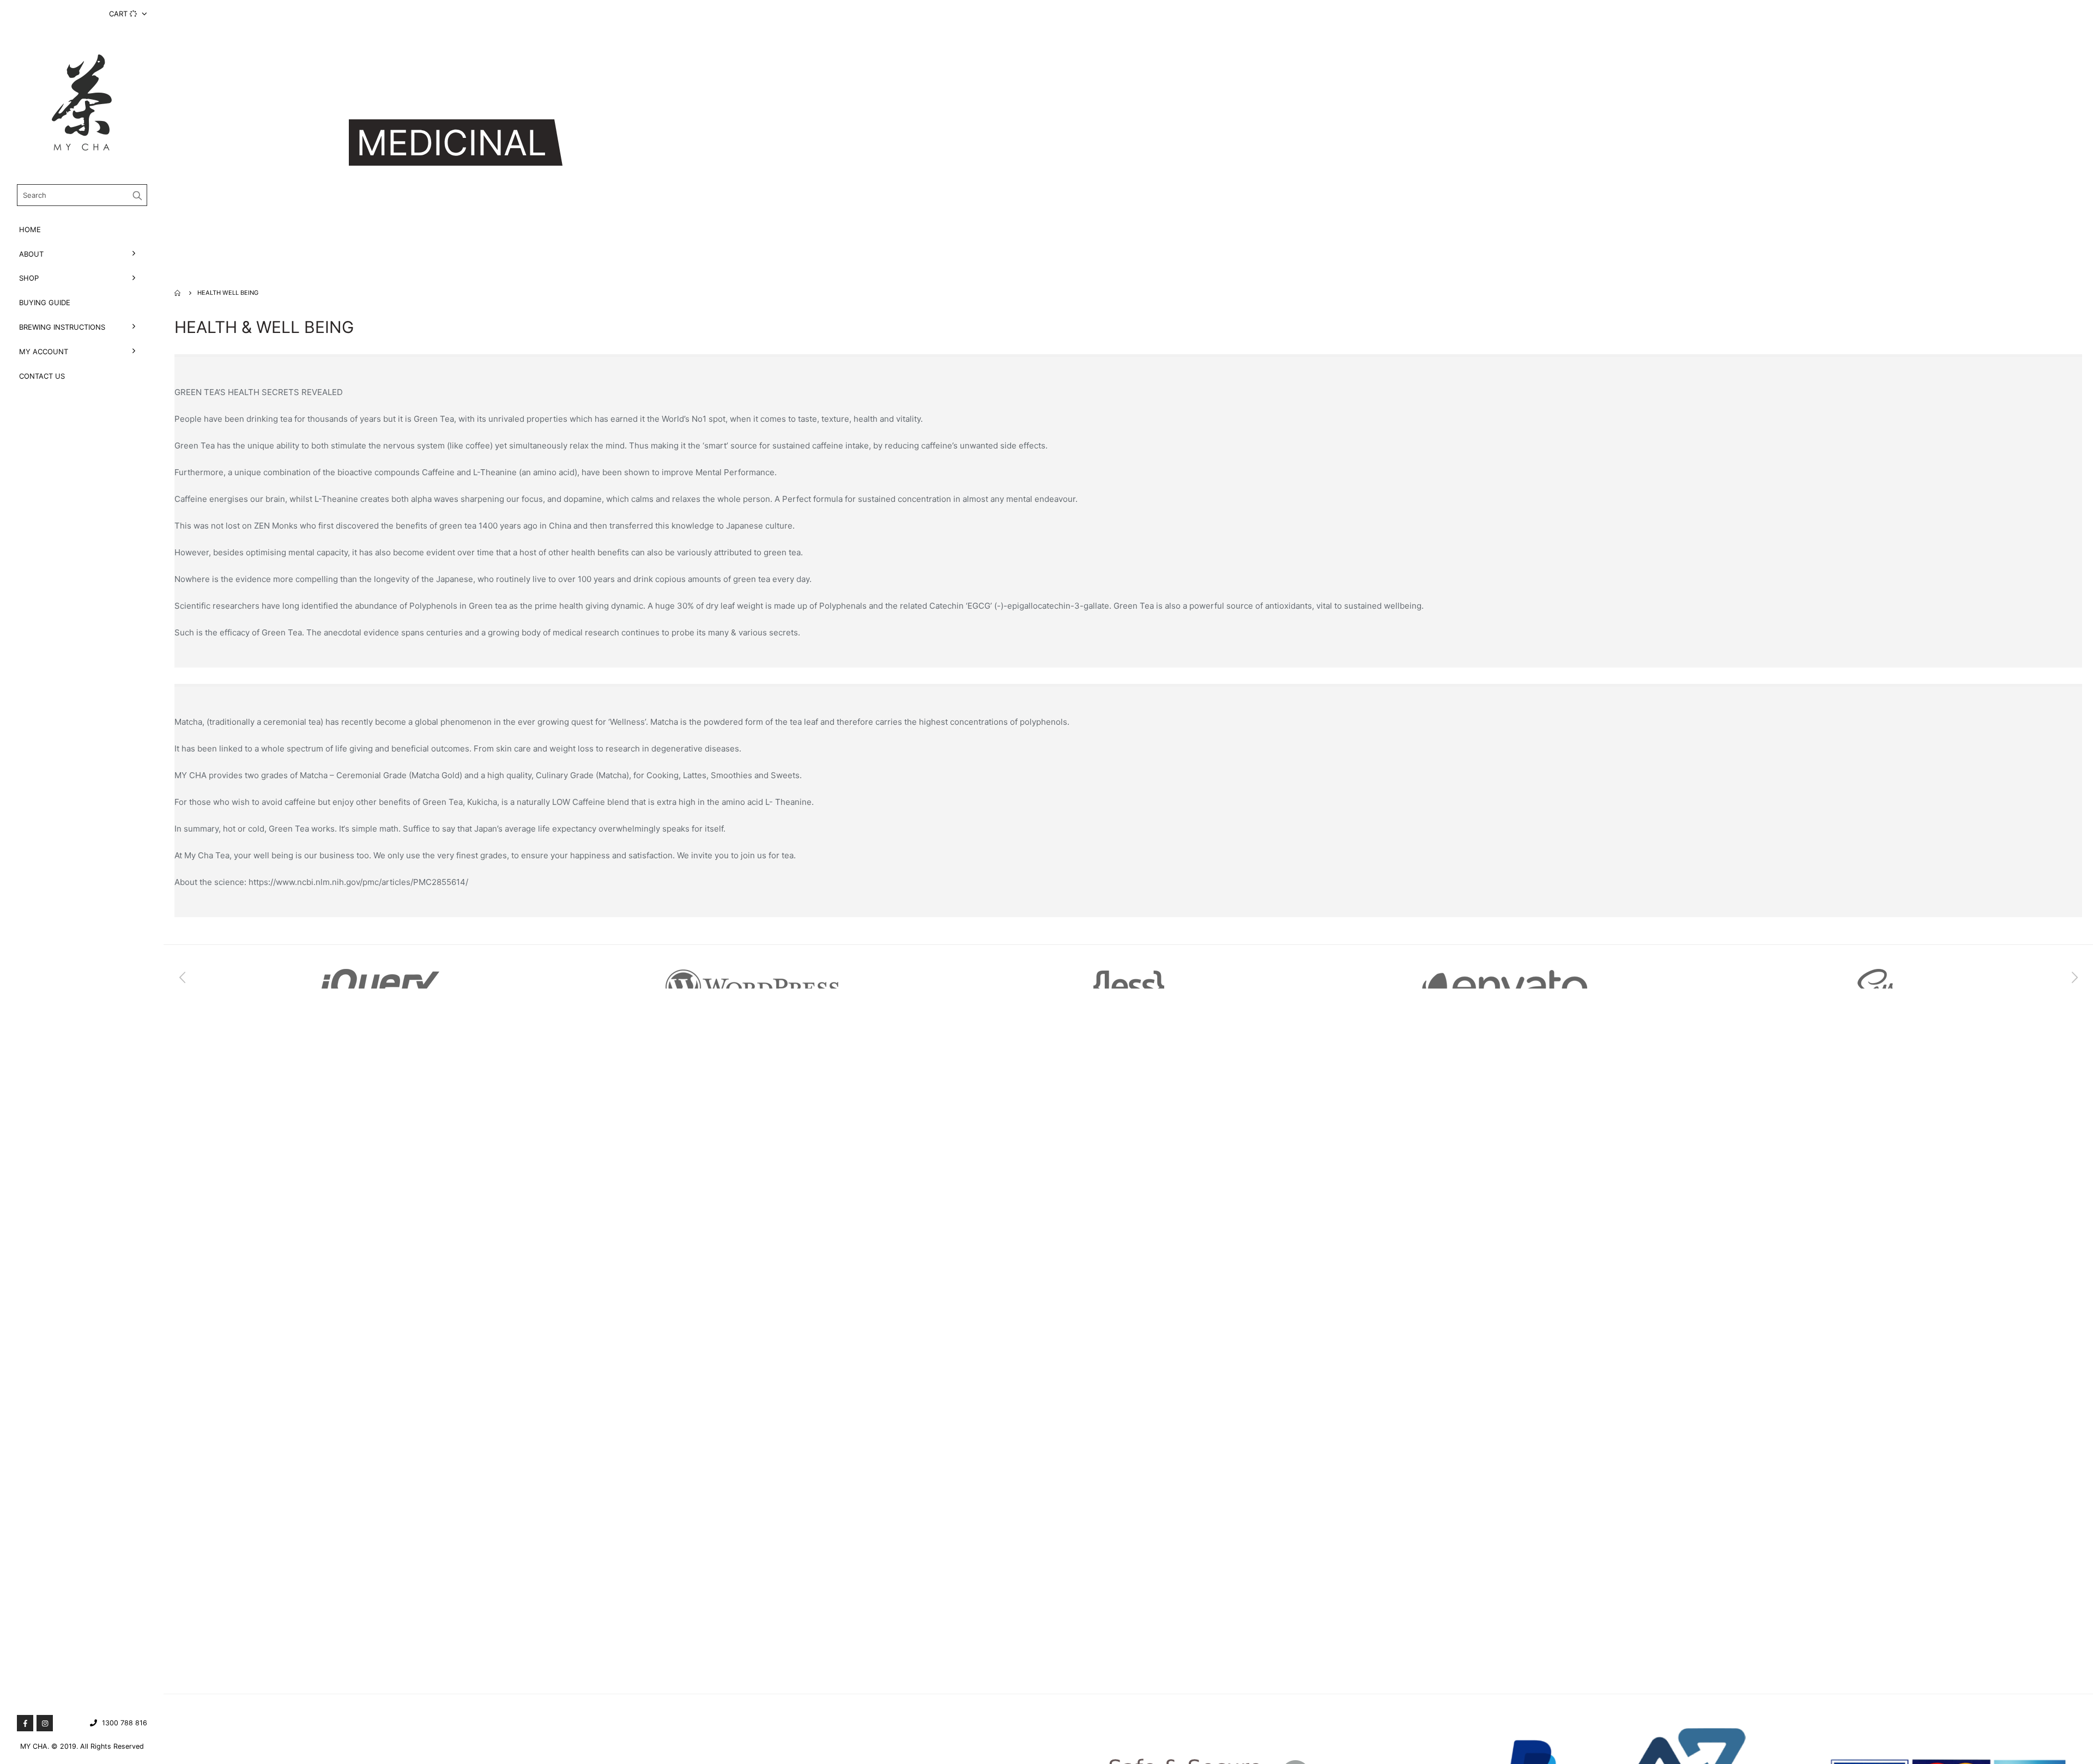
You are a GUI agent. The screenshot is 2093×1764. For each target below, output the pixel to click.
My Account (44, 351)
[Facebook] (25, 1723)
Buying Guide (45, 302)
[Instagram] (45, 1723)
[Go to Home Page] (178, 293)
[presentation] (183, 978)
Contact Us (42, 376)
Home (30, 229)
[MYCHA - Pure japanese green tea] (82, 102)
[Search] (138, 195)
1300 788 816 (125, 1723)
